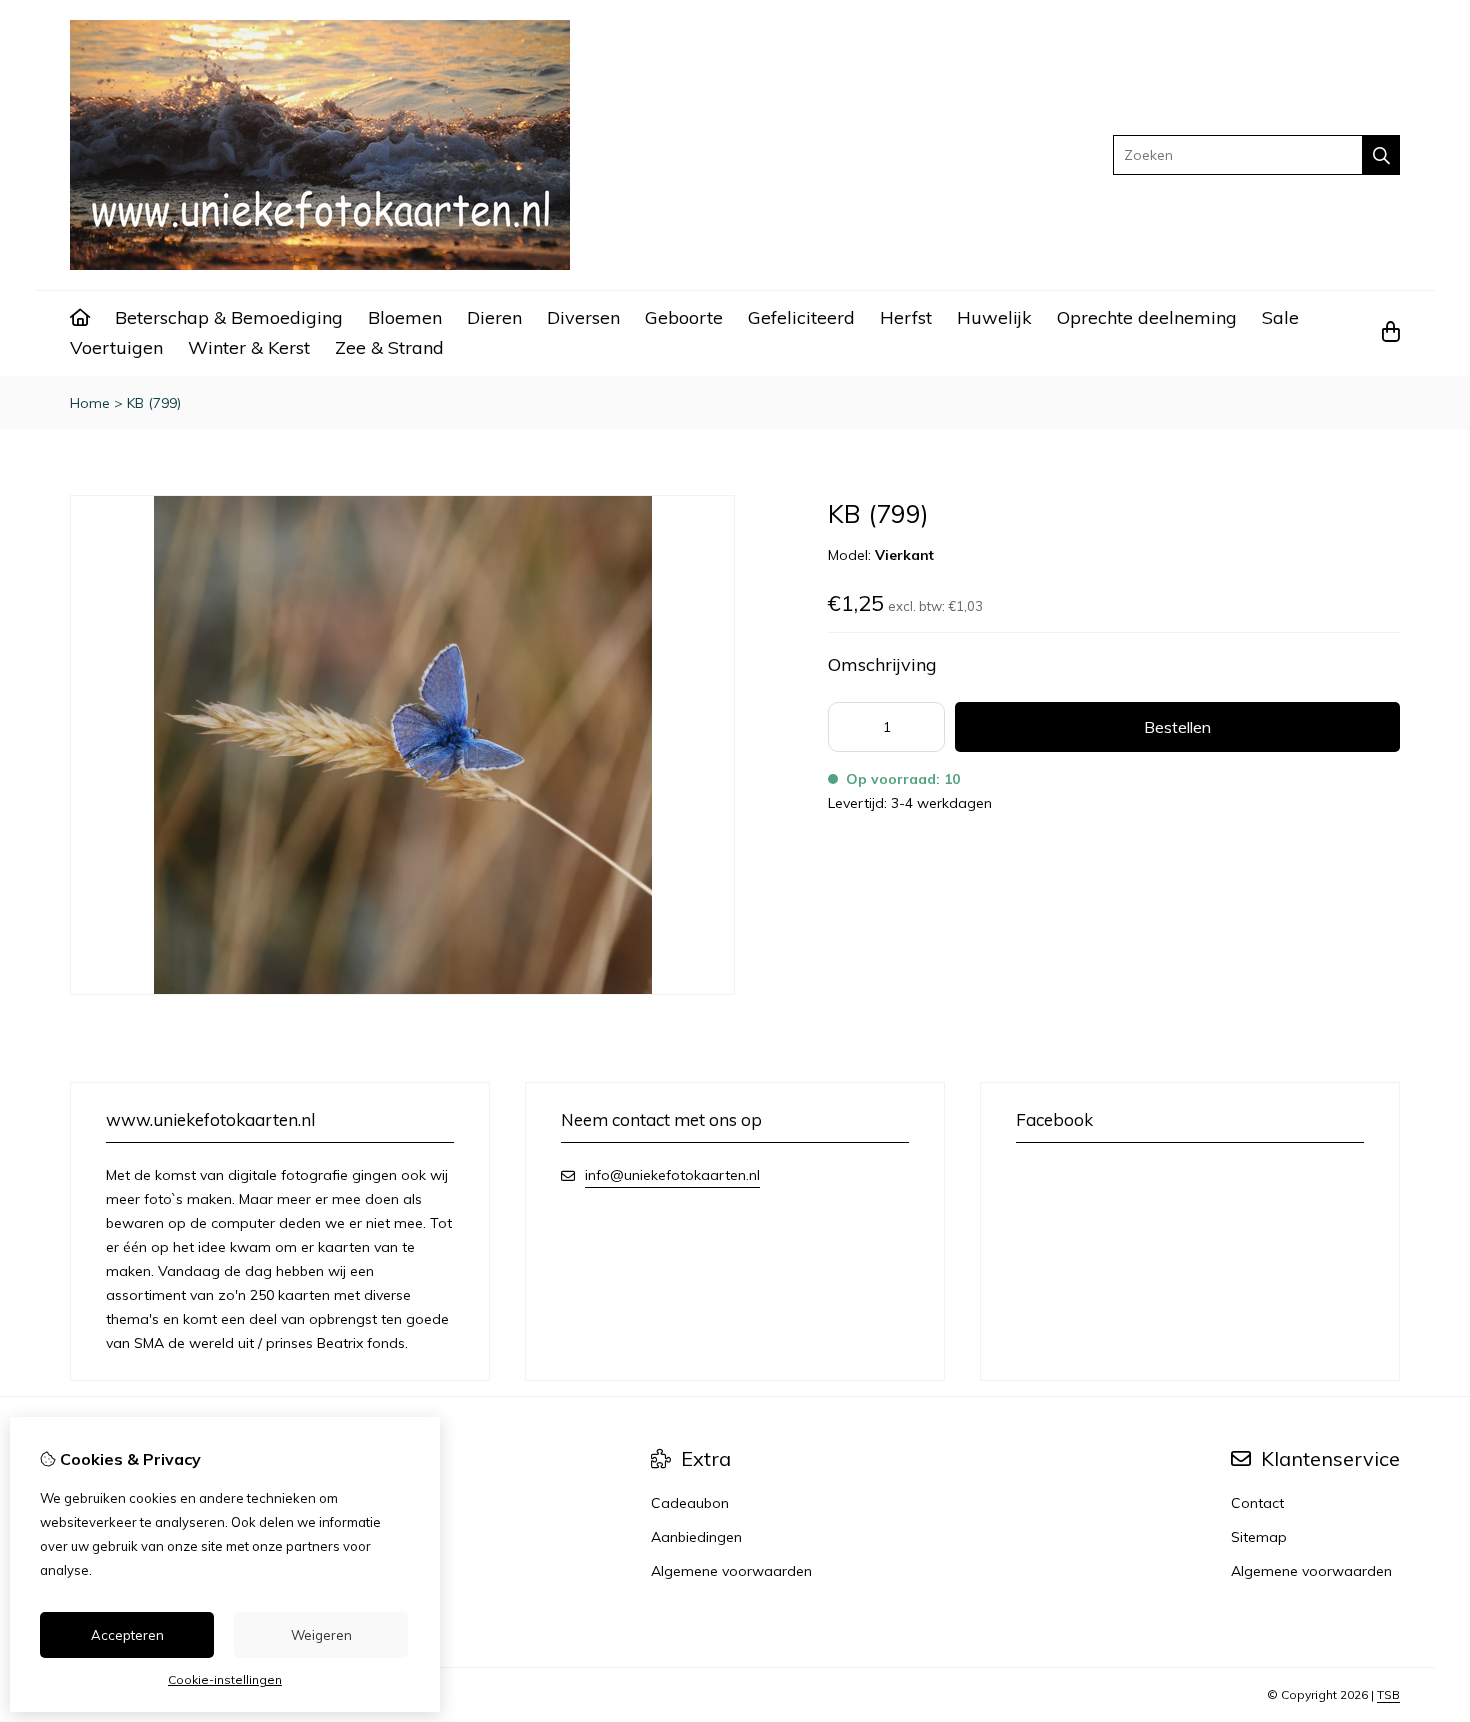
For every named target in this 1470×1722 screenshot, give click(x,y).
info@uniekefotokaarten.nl (672, 1175)
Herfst (906, 317)
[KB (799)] (402, 990)
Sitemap (1259, 1537)
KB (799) (154, 403)
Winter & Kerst (249, 347)
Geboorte (684, 317)
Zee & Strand (389, 347)
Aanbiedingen (696, 1537)
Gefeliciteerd (801, 317)
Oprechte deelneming (1147, 317)
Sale (1280, 317)
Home (90, 403)
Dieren (494, 317)
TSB (1388, 1694)
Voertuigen (116, 347)
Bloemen (405, 317)
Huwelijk (994, 317)
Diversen (583, 317)
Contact (1257, 1503)
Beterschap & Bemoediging (229, 317)
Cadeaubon (690, 1503)
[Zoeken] (1381, 155)
